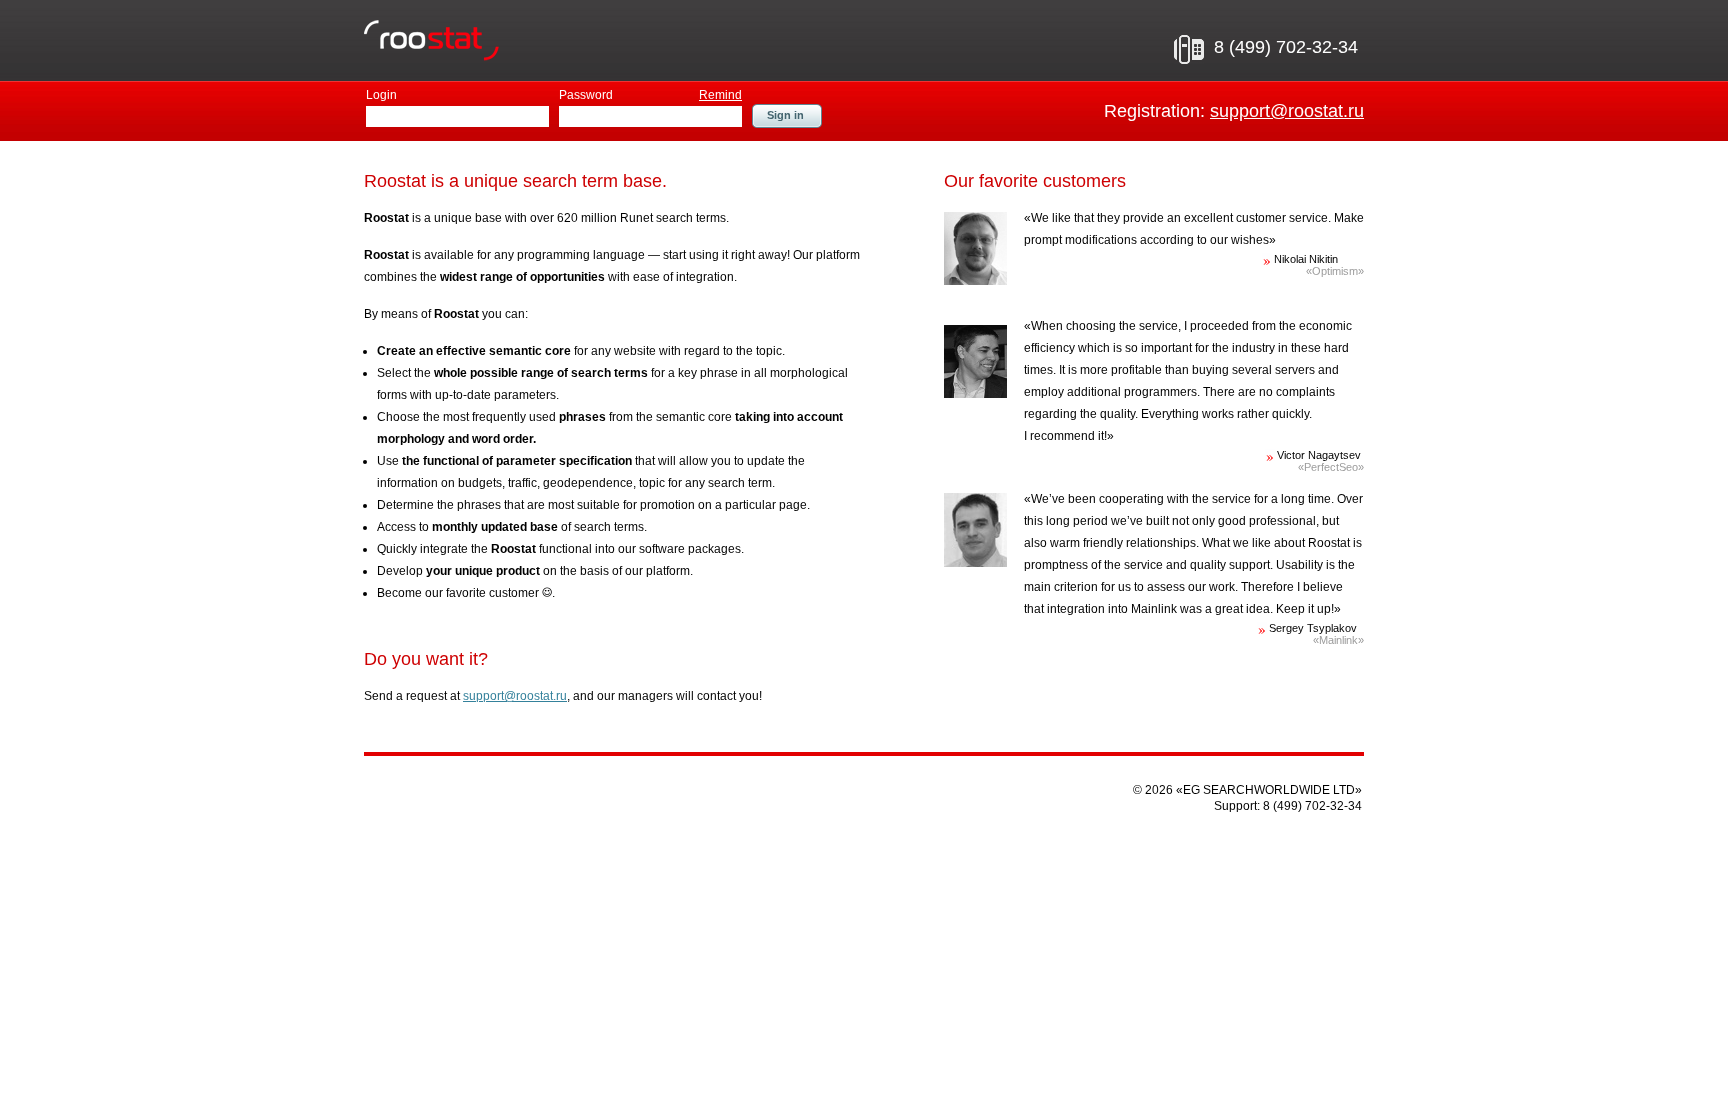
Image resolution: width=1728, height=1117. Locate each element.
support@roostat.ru (1287, 111)
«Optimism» (1335, 271)
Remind (720, 95)
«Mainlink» (1338, 640)
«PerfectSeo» (1331, 467)
